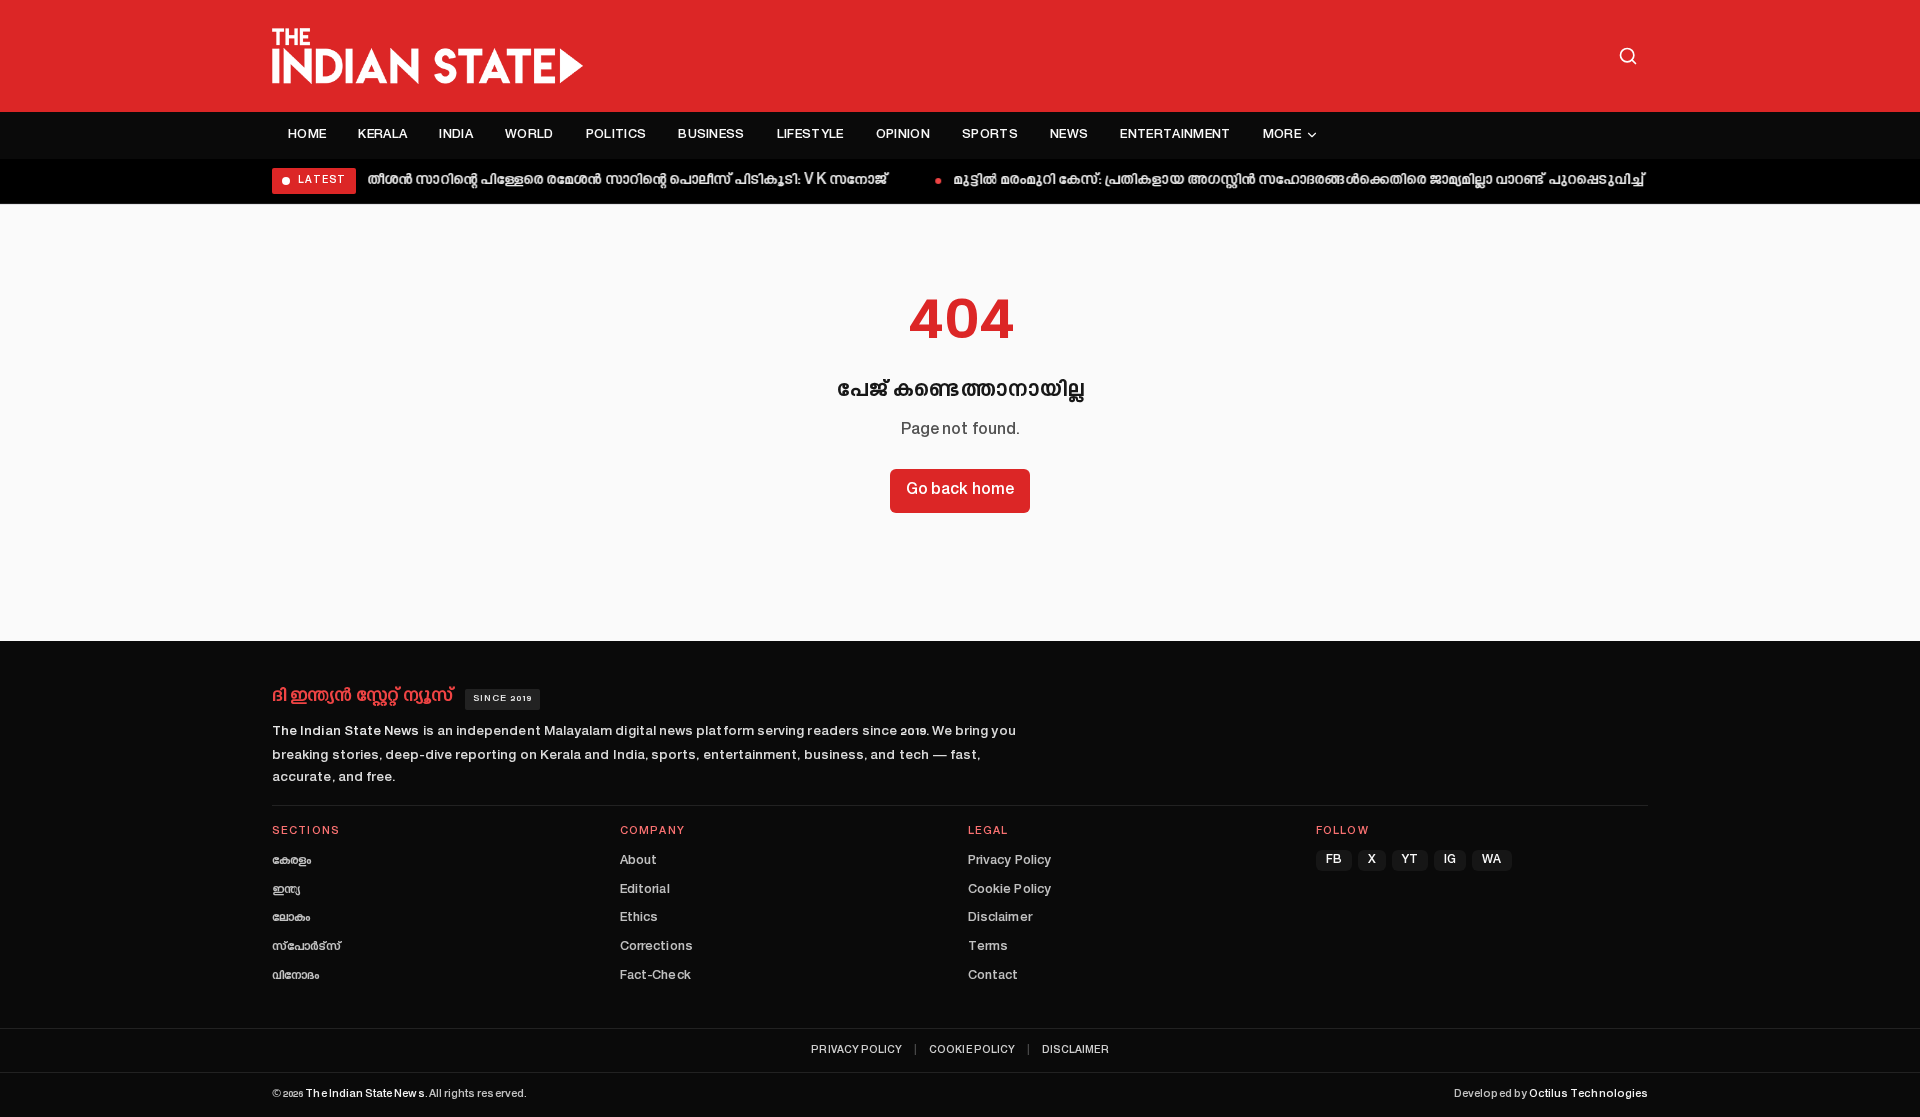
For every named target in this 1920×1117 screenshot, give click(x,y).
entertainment (1175, 135)
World (529, 135)
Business (711, 135)
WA (1491, 860)
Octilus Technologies (1588, 1094)
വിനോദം (295, 976)
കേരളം (291, 861)
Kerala (382, 135)
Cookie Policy (1009, 890)
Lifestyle (810, 135)
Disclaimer (1000, 918)
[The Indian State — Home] (427, 56)
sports (990, 135)
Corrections (656, 947)
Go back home (960, 490)
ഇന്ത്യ (286, 890)
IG (1450, 860)
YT (1410, 860)
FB (1334, 860)
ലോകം (291, 918)
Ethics (639, 918)
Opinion (903, 135)
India (456, 135)
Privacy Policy (1009, 861)
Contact (993, 976)
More (1282, 135)
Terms (988, 947)
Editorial (645, 890)
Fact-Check (655, 976)
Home (307, 135)
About (638, 861)
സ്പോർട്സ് (306, 947)
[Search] (1628, 56)
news (1069, 135)
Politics (616, 135)
